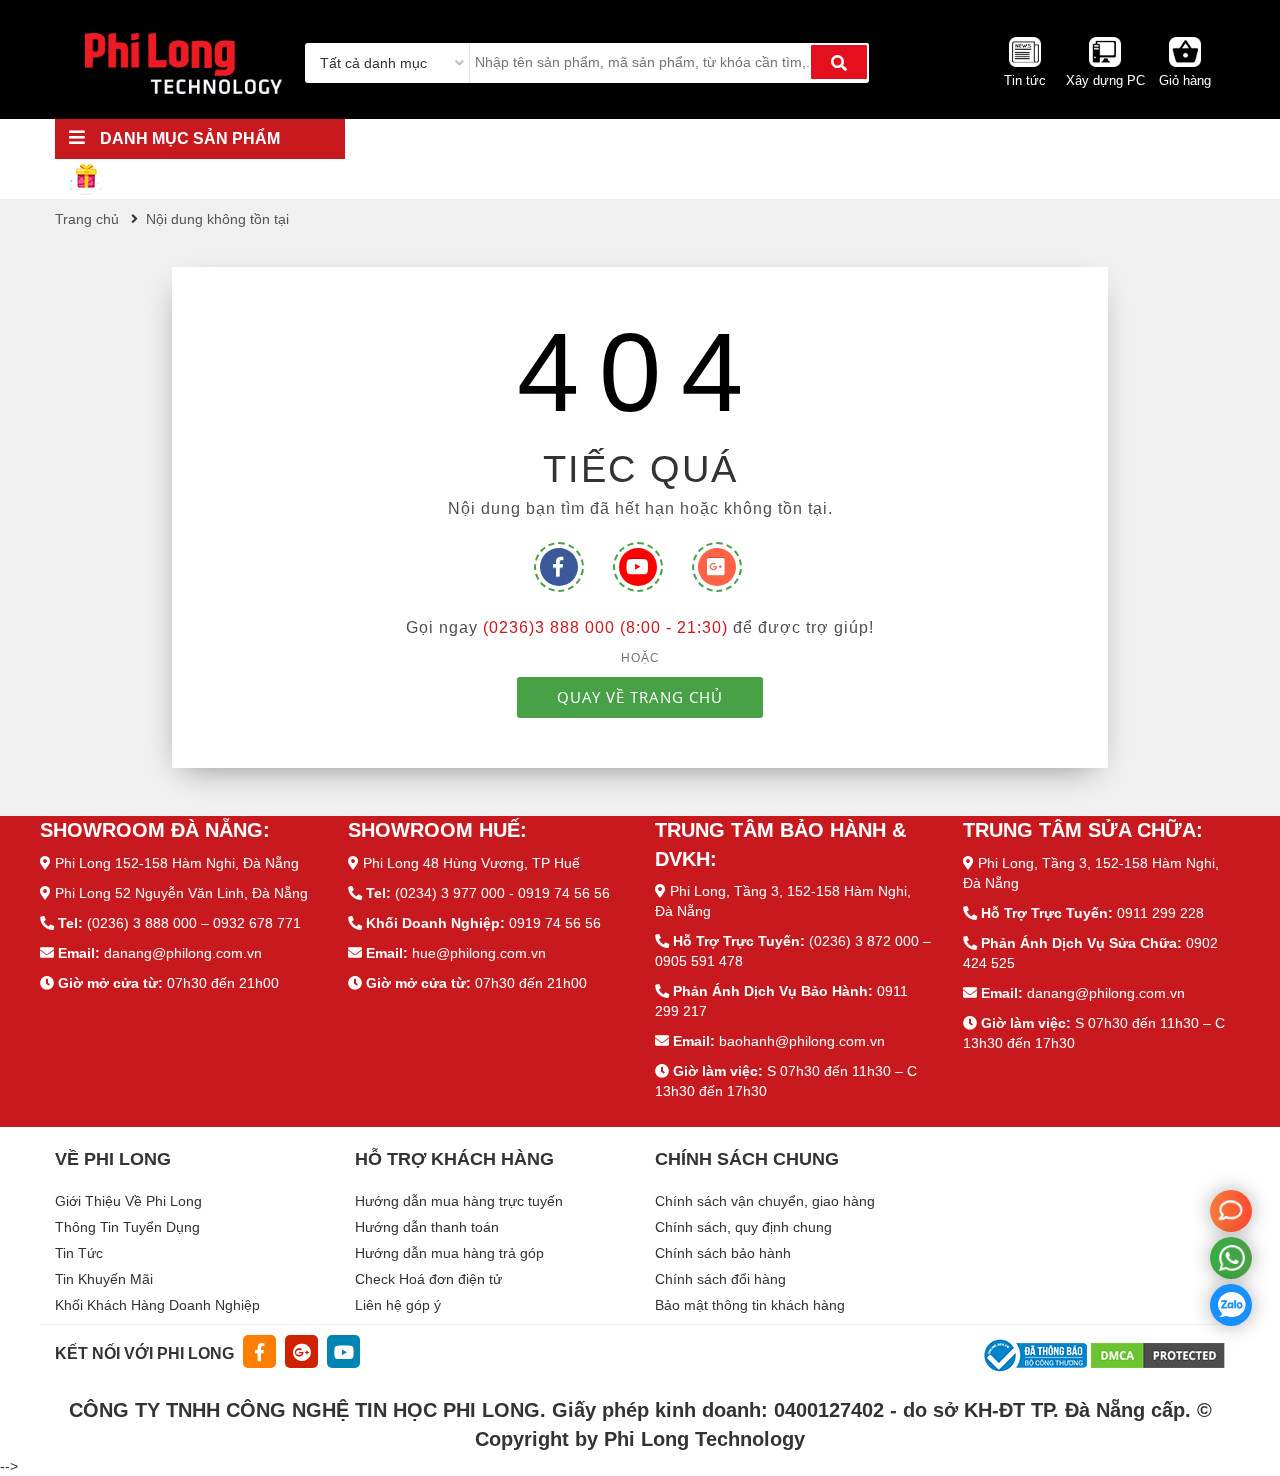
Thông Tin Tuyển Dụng (127, 1227)
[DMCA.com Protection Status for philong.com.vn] (1158, 1354)
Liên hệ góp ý (398, 1305)
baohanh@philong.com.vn (802, 1041)
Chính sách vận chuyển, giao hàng (765, 1201)
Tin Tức (79, 1253)
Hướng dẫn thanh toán (427, 1227)
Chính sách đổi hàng (720, 1279)
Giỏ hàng (1185, 80)
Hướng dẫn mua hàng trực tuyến (459, 1201)
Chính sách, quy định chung (743, 1227)
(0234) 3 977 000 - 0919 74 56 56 (502, 893)
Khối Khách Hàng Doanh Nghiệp (157, 1305)
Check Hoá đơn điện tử (428, 1279)
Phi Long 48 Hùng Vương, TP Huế (471, 863)
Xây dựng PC (1105, 80)
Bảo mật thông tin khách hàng (750, 1305)
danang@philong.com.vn (183, 953)
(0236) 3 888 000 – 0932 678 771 (194, 923)
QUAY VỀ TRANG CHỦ (640, 697)
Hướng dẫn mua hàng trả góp (449, 1253)
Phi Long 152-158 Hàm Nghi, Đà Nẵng (177, 863)
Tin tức (1025, 80)
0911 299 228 (1160, 913)
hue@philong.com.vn (479, 953)
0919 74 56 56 (555, 923)
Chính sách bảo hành (723, 1253)
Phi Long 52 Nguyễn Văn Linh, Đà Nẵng (181, 893)
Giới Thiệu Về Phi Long (128, 1201)
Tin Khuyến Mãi (104, 1279)
